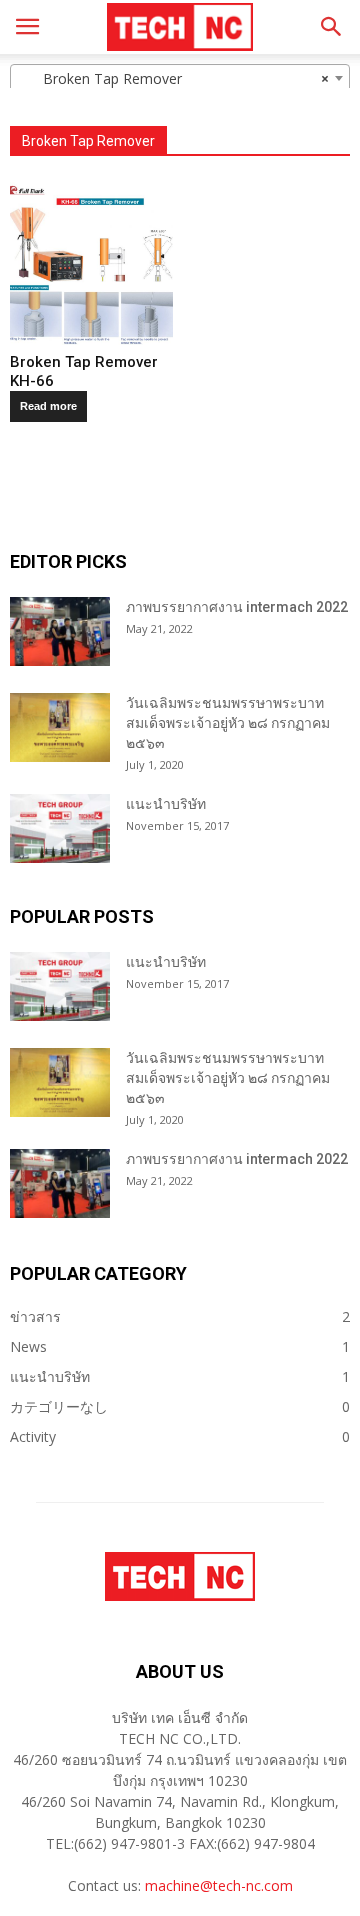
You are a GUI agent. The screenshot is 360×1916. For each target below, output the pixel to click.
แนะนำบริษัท (166, 804)
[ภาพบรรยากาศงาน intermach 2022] (60, 631)
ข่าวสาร (35, 1316)
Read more (48, 406)
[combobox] (180, 78)
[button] (332, 27)
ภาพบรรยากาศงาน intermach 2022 (237, 607)
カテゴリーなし (59, 1406)
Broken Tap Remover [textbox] (174, 78)
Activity (33, 1436)
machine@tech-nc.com (219, 1885)
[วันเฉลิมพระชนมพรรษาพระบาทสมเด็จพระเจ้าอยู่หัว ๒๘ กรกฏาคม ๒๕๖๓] (60, 727)
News (28, 1346)
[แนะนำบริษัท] (60, 828)
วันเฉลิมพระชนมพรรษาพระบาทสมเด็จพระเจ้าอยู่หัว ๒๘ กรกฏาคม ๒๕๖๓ (228, 723)
